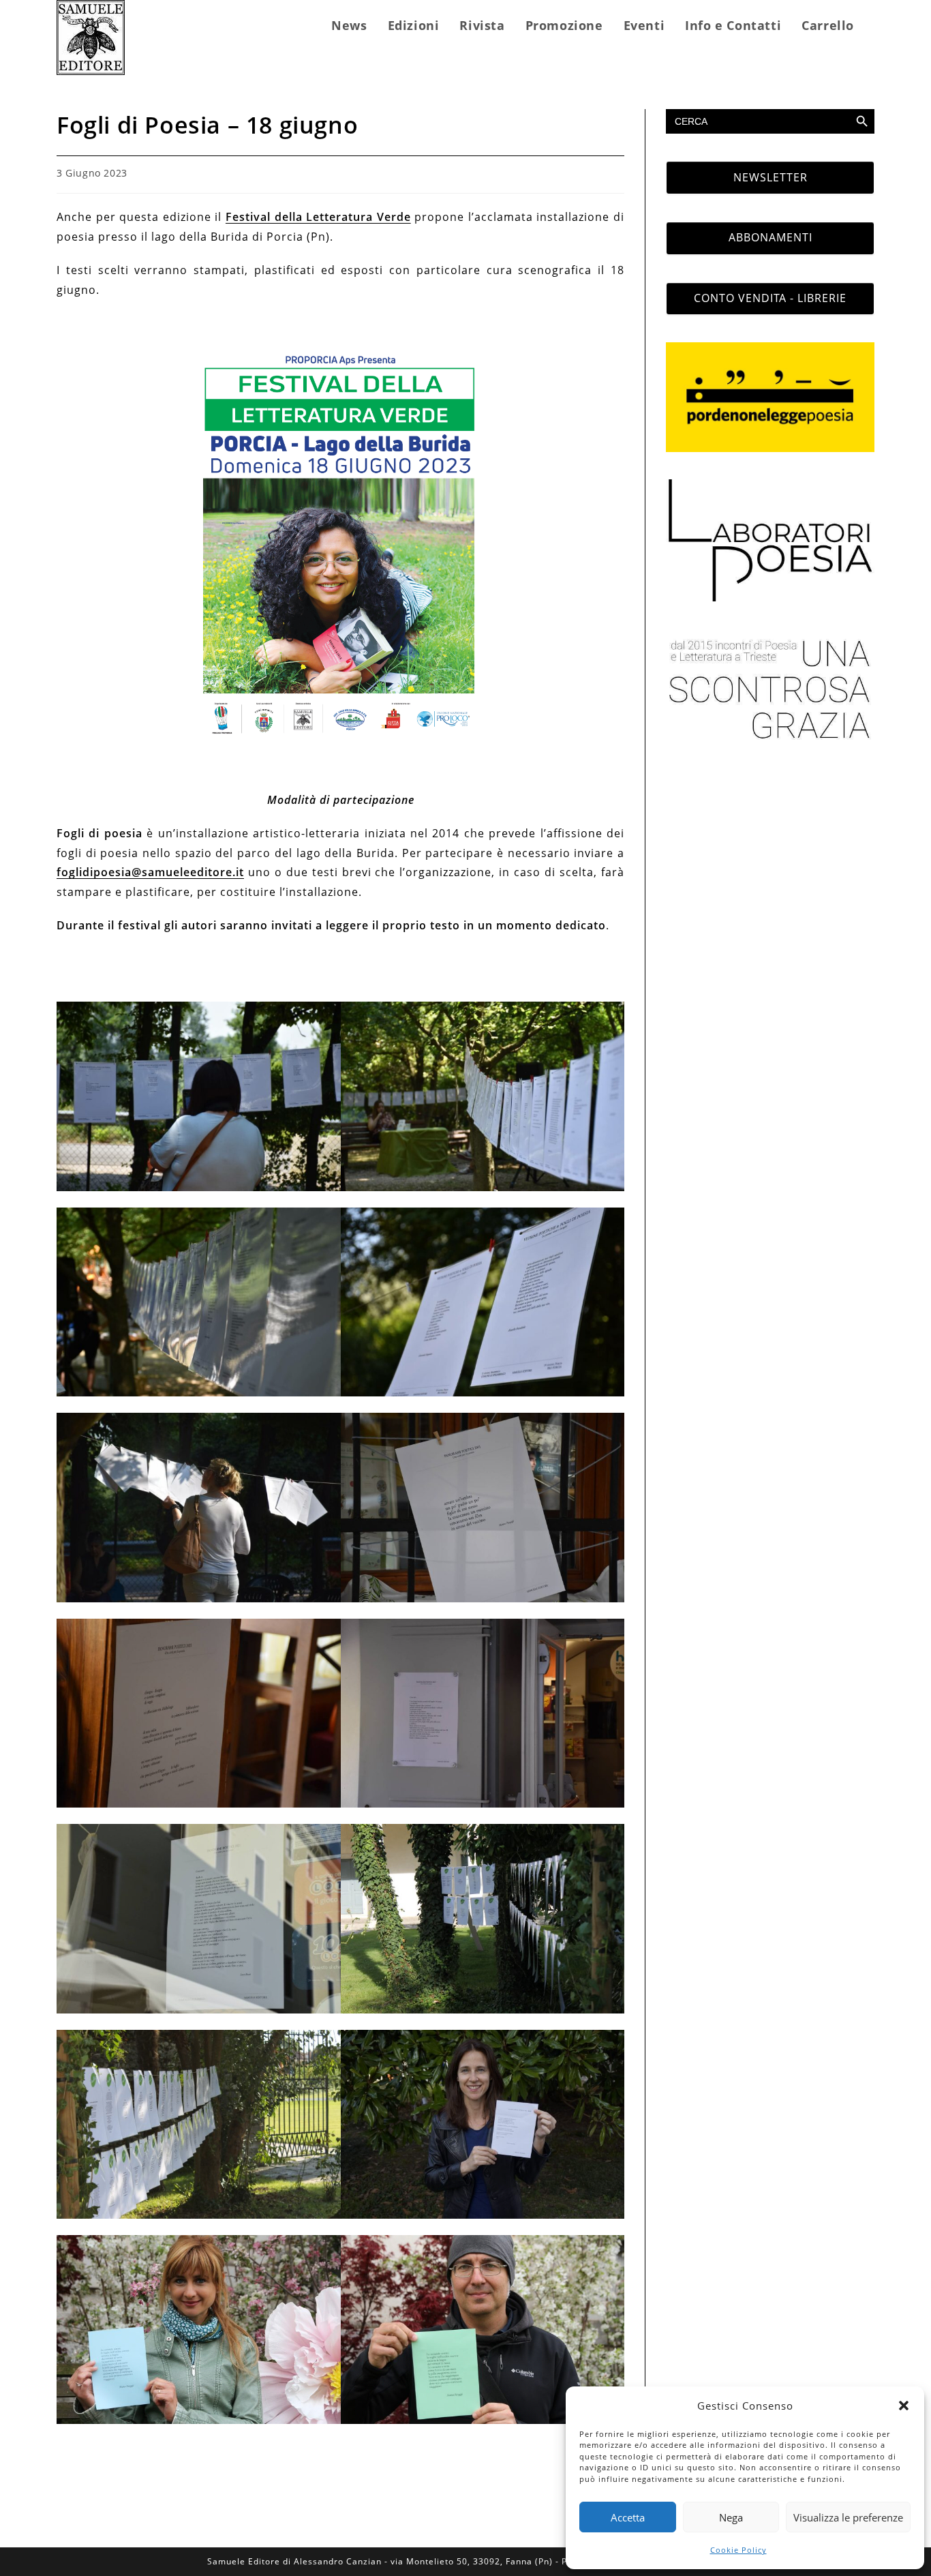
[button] (904, 2406)
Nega (731, 2517)
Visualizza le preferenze (848, 2517)
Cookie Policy (738, 2550)
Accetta (628, 2517)
